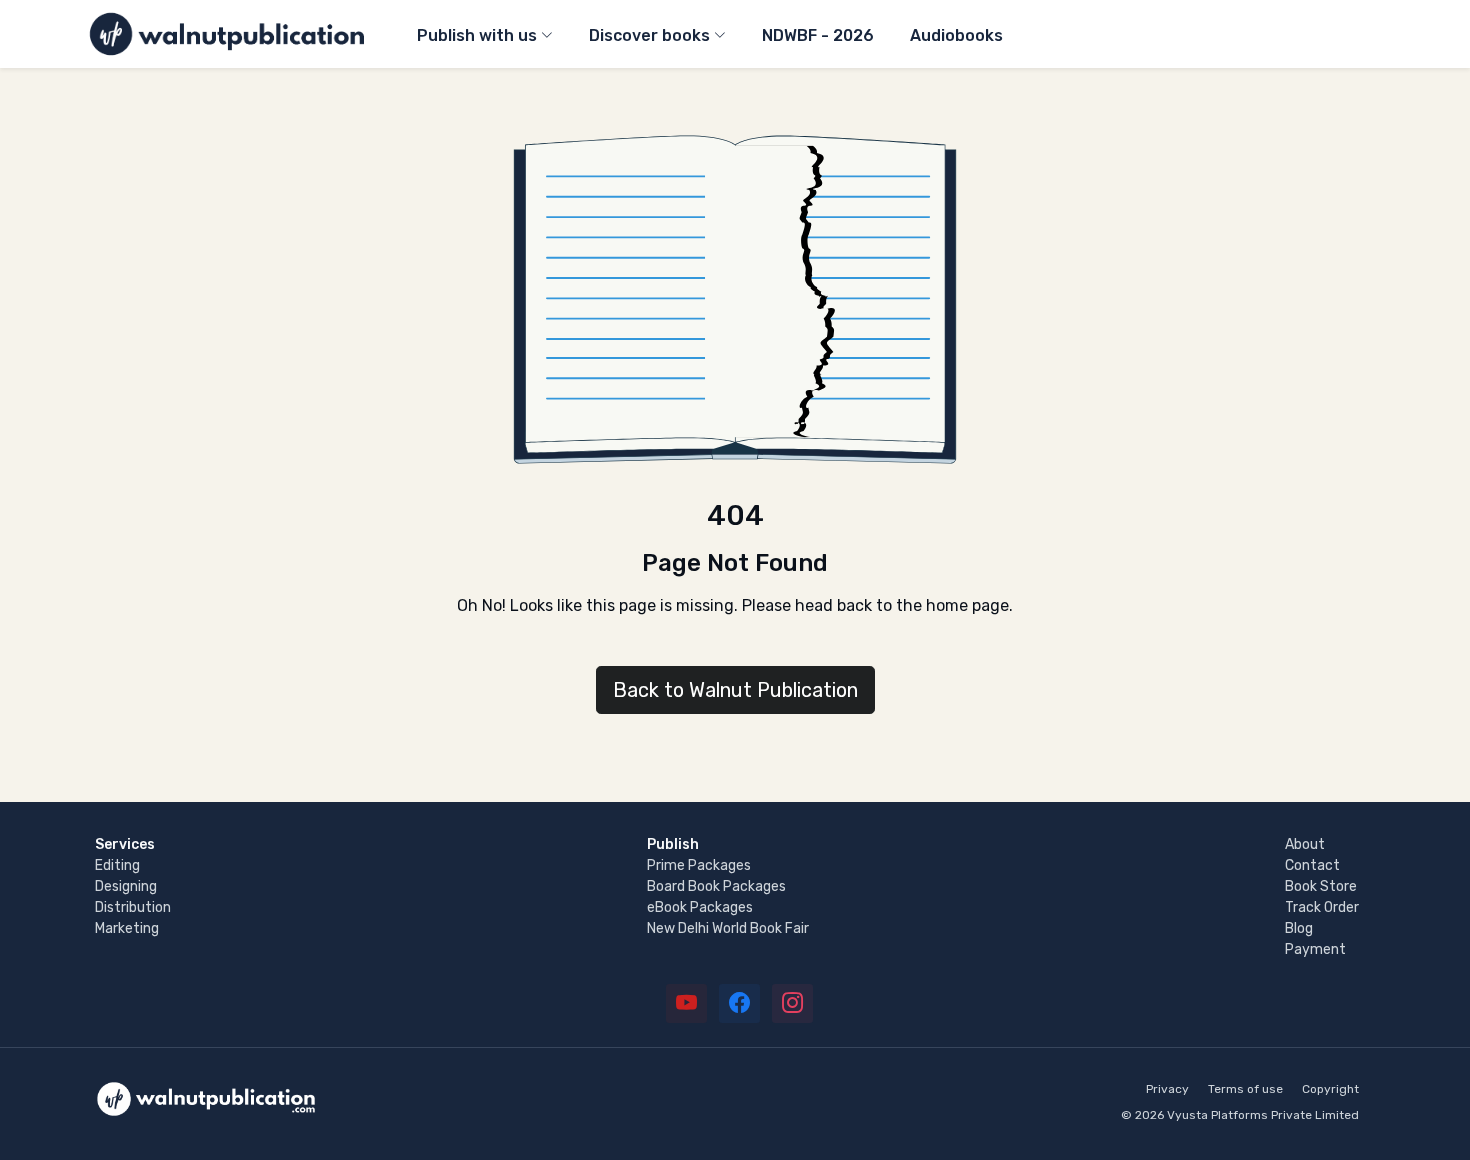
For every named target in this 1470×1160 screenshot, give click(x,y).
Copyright (1330, 1089)
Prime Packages (699, 865)
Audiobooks (956, 35)
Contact (1312, 865)
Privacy (1167, 1089)
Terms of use (1245, 1089)
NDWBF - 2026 (818, 35)
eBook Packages (700, 907)
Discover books (649, 35)
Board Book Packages (716, 886)
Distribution (133, 907)
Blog (1299, 928)
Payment (1315, 949)
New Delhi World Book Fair (728, 928)
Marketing (127, 928)
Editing (117, 865)
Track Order (1322, 907)
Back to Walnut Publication (735, 690)
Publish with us (477, 35)
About (1305, 844)
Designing (126, 886)
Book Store (1321, 886)
